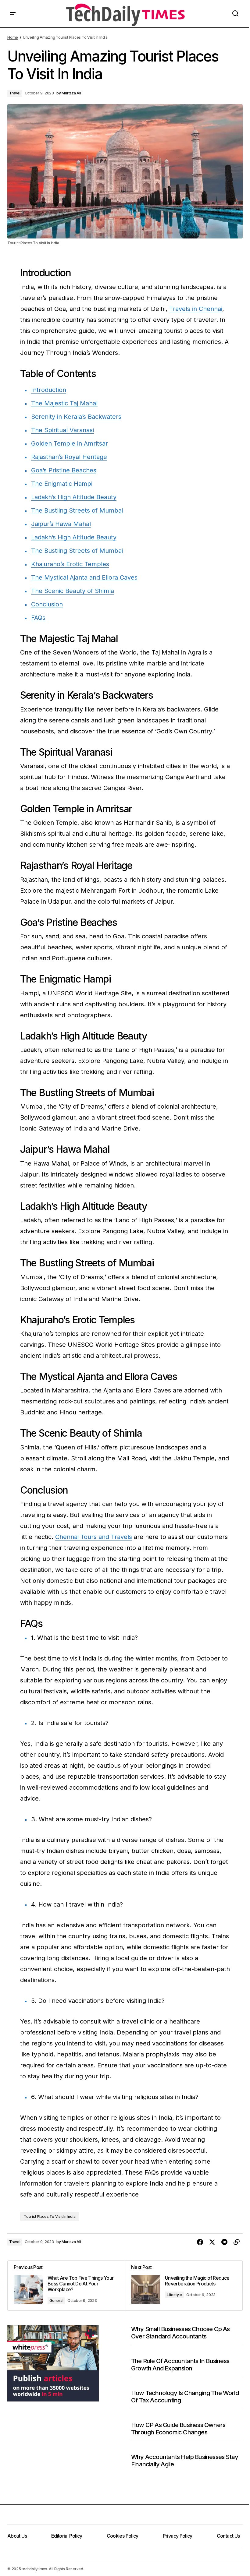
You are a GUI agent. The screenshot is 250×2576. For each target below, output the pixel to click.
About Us (17, 2536)
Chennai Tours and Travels (94, 1537)
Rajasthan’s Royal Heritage (69, 457)
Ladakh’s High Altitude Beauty (74, 497)
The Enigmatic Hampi (62, 484)
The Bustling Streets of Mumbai (77, 510)
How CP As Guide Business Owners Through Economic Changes (178, 2429)
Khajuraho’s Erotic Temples (70, 564)
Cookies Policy (123, 2536)
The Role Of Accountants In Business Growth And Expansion (180, 2365)
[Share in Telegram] (224, 2242)
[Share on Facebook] (200, 2242)
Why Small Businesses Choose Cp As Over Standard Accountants (180, 2333)
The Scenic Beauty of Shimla (73, 591)
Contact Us (228, 2536)
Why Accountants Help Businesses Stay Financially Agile (185, 2461)
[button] (13, 14)
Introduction (49, 390)
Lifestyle (174, 2295)
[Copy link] (237, 2242)
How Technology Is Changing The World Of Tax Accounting (185, 2397)
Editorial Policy (67, 2536)
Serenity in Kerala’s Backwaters (76, 417)
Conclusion (47, 604)
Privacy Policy (178, 2536)
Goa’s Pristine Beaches (64, 470)
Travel (15, 93)
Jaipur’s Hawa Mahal (61, 524)
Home (13, 37)
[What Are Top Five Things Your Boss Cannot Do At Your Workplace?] (66, 2286)
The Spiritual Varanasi (62, 430)
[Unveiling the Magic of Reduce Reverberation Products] (184, 2286)
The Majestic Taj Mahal (64, 403)
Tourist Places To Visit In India (50, 2216)
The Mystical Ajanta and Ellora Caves (84, 577)
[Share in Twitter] (212, 2242)
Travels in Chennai (196, 309)
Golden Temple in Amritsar (70, 443)
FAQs (38, 618)
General (56, 2301)
